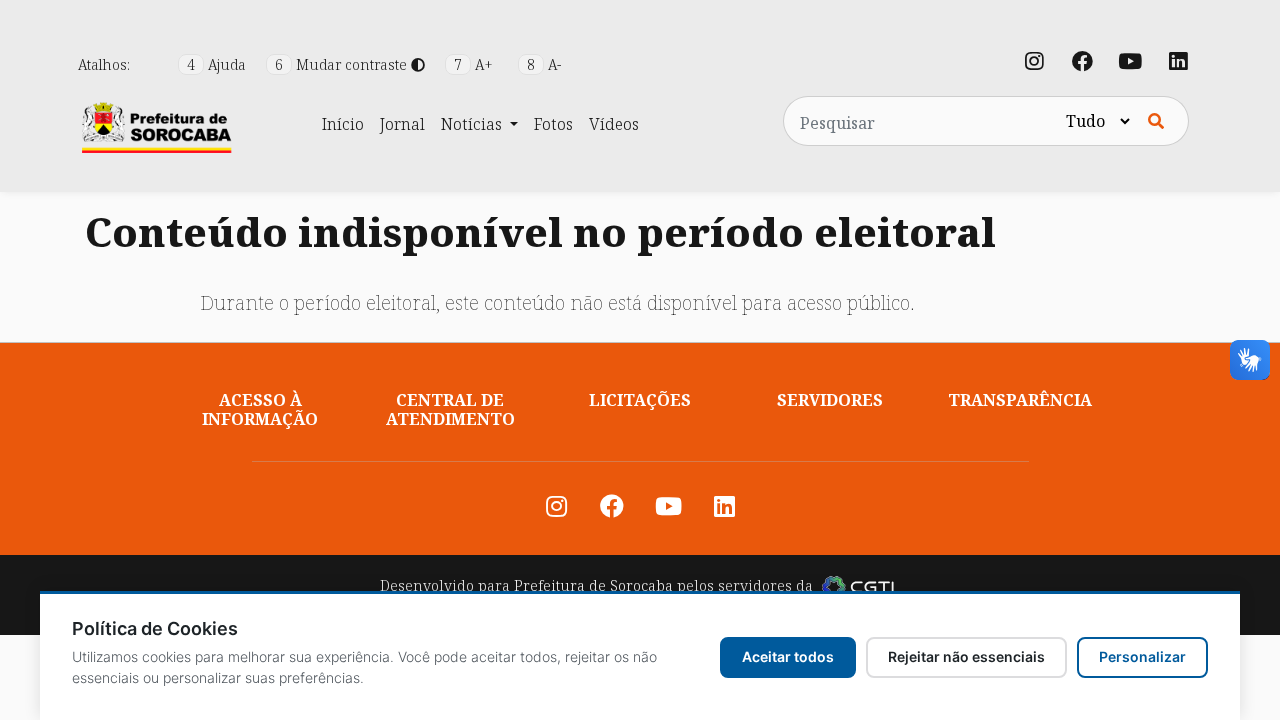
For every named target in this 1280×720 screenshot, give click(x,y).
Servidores (830, 400)
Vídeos (614, 124)
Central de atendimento (450, 409)
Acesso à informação (260, 409)
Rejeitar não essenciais (966, 656)
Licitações (640, 400)
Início (343, 124)
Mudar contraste (343, 64)
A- (544, 64)
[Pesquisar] (1156, 121)
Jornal (402, 124)
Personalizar (1142, 656)
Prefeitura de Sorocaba (593, 585)
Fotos (553, 124)
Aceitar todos (788, 656)
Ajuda (218, 64)
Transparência (1020, 400)
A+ (475, 64)
